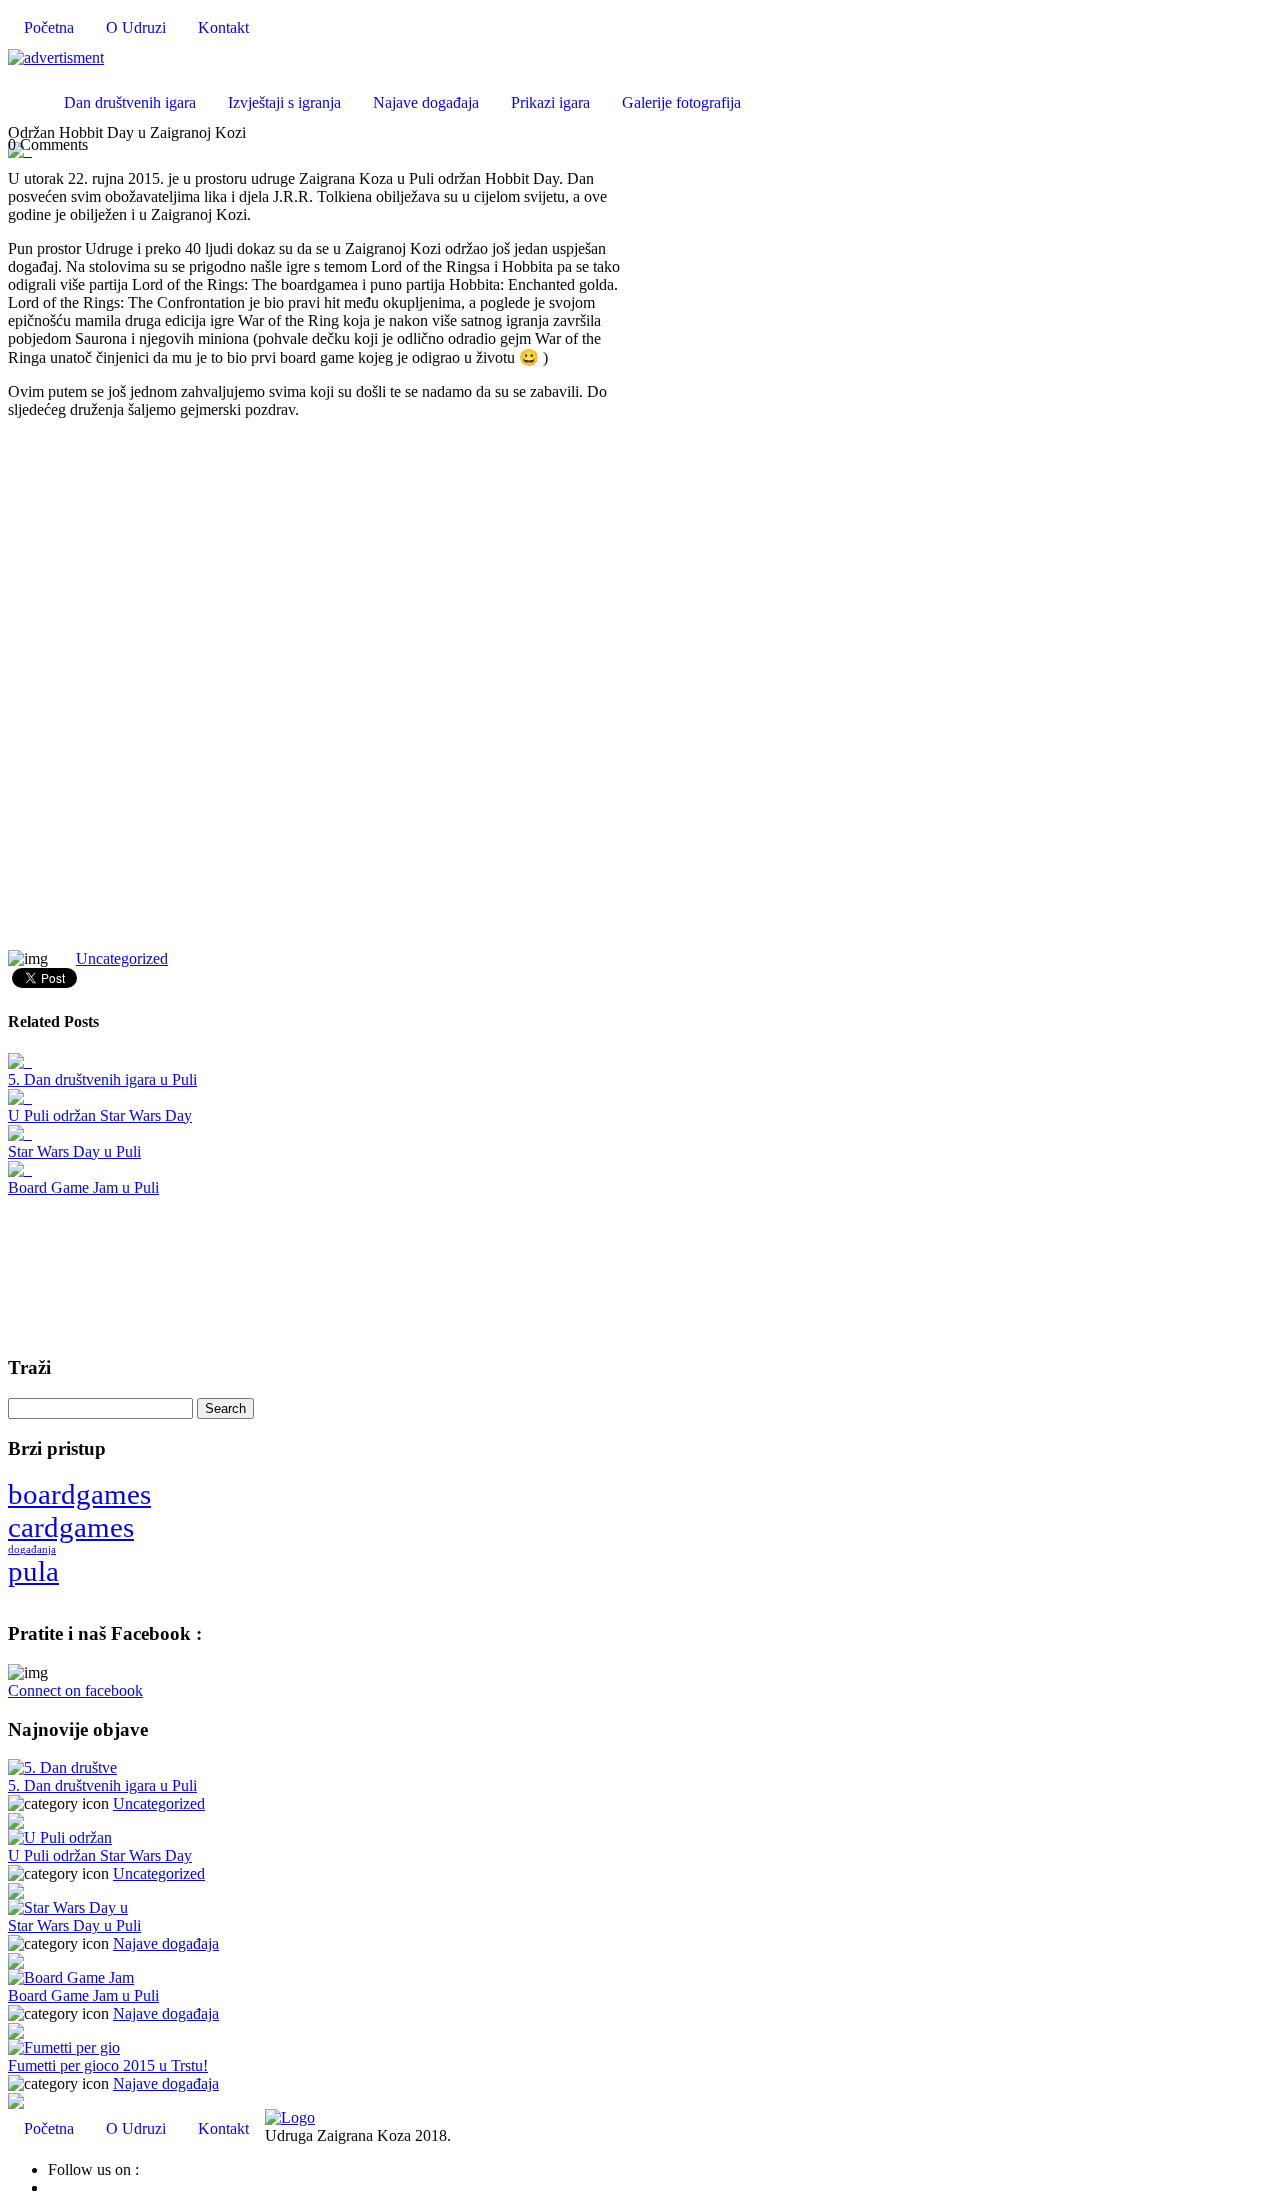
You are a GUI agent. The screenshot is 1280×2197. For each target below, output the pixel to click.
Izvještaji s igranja (284, 102)
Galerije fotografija (681, 102)
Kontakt (223, 27)
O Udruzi (136, 27)
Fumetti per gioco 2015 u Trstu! (108, 2065)
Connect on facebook (75, 1690)
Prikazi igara (550, 102)
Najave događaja (426, 102)
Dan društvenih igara (130, 102)
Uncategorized (122, 958)
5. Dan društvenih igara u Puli (102, 1079)
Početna (49, 27)
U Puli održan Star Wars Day (100, 1115)
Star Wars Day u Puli (74, 1151)
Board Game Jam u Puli (83, 1187)
